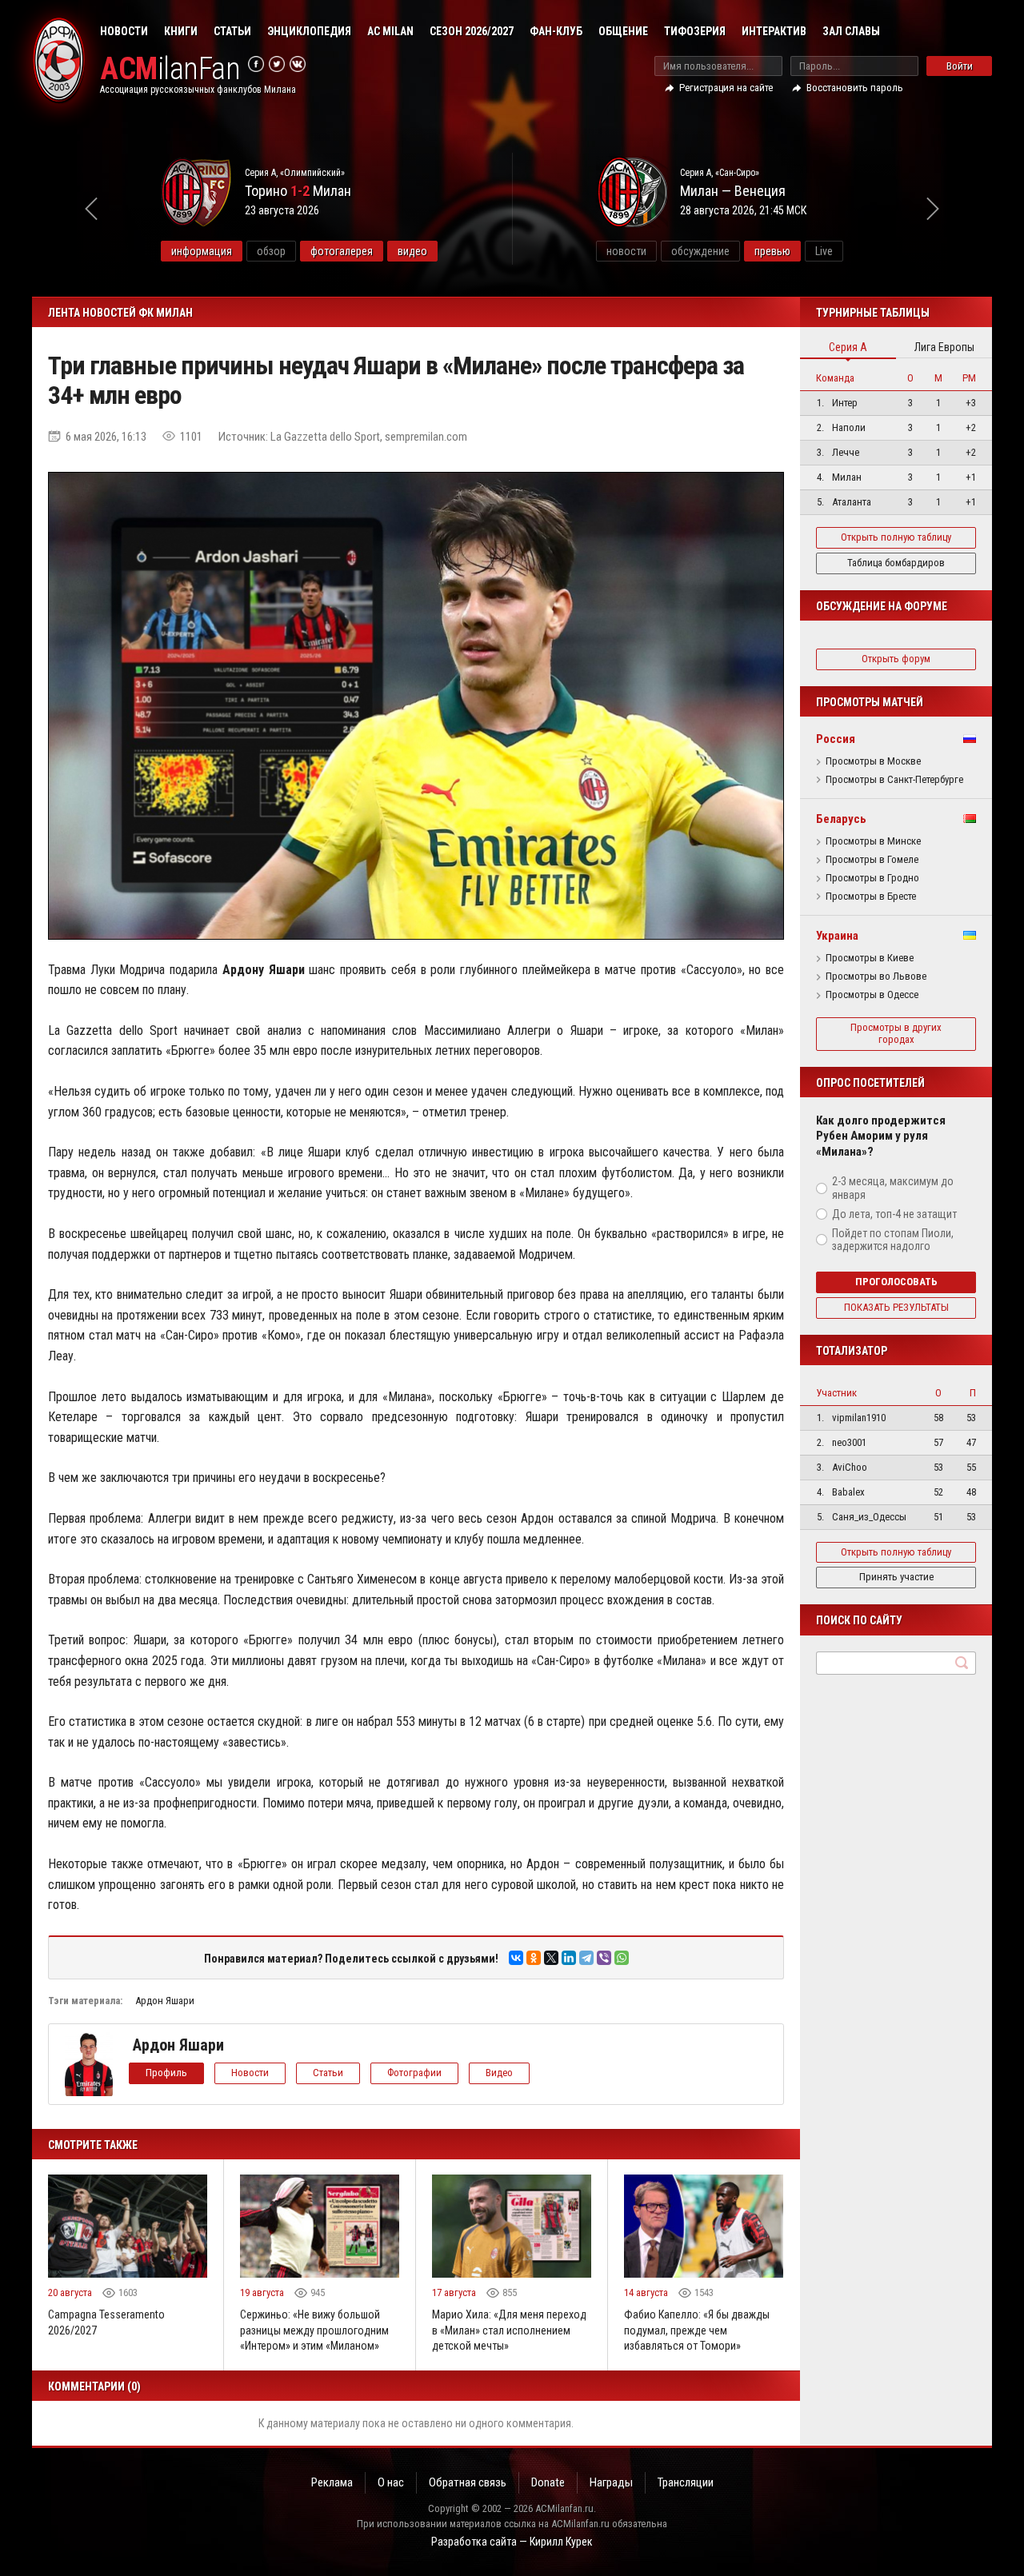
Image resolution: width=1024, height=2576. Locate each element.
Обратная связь (468, 2482)
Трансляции (686, 2482)
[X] (551, 1958)
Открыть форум (896, 659)
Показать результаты (896, 1307)
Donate (548, 2482)
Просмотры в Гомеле (872, 860)
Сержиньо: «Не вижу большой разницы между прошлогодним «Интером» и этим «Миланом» (314, 2330)
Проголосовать (896, 1282)
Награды (611, 2482)
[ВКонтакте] (516, 1958)
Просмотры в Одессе (872, 995)
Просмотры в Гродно (872, 878)
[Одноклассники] (534, 1958)
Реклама (332, 2482)
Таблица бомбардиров (896, 563)
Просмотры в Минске (873, 841)
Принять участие (896, 1577)
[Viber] (604, 1958)
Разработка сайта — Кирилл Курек (512, 2542)
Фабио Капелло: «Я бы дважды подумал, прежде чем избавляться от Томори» (697, 2330)
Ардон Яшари (165, 2001)
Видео (499, 2073)
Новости (124, 31)
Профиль (166, 2073)
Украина (837, 936)
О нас (391, 2482)
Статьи (232, 31)
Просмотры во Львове (876, 976)
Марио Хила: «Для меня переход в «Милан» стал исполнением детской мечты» (509, 2330)
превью (772, 251)
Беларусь (841, 819)
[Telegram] (586, 1958)
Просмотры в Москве (873, 761)
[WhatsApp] (622, 1958)
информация (202, 251)
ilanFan (170, 69)
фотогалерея (342, 251)
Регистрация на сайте (726, 88)
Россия (836, 739)
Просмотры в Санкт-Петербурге (894, 780)
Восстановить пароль (855, 88)
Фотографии (414, 2073)
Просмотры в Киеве (870, 958)
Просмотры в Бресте (871, 897)
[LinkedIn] (569, 1958)
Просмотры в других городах (896, 1033)
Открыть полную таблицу (896, 537)
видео (412, 251)
